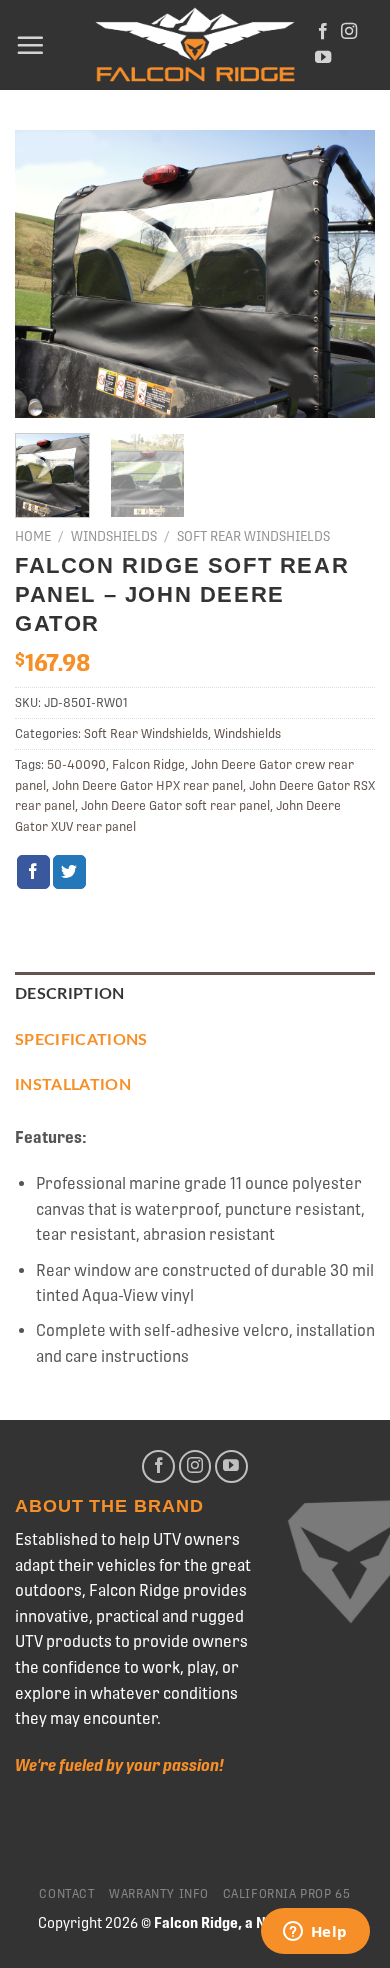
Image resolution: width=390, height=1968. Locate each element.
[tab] (195, 995)
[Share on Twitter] (69, 872)
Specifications (81, 1040)
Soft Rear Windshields (253, 536)
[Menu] (30, 45)
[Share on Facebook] (33, 872)
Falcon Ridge (148, 764)
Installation (73, 1085)
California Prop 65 (287, 1894)
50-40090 (76, 764)
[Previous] (47, 274)
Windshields (114, 536)
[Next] (343, 274)
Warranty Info (159, 1894)
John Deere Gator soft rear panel (175, 805)
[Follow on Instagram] (349, 32)
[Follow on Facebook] (323, 32)
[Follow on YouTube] (323, 58)
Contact (67, 1894)
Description (70, 994)
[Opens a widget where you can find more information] (315, 1933)
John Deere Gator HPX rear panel (147, 785)
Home (33, 536)
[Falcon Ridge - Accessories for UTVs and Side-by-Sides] (195, 45)
